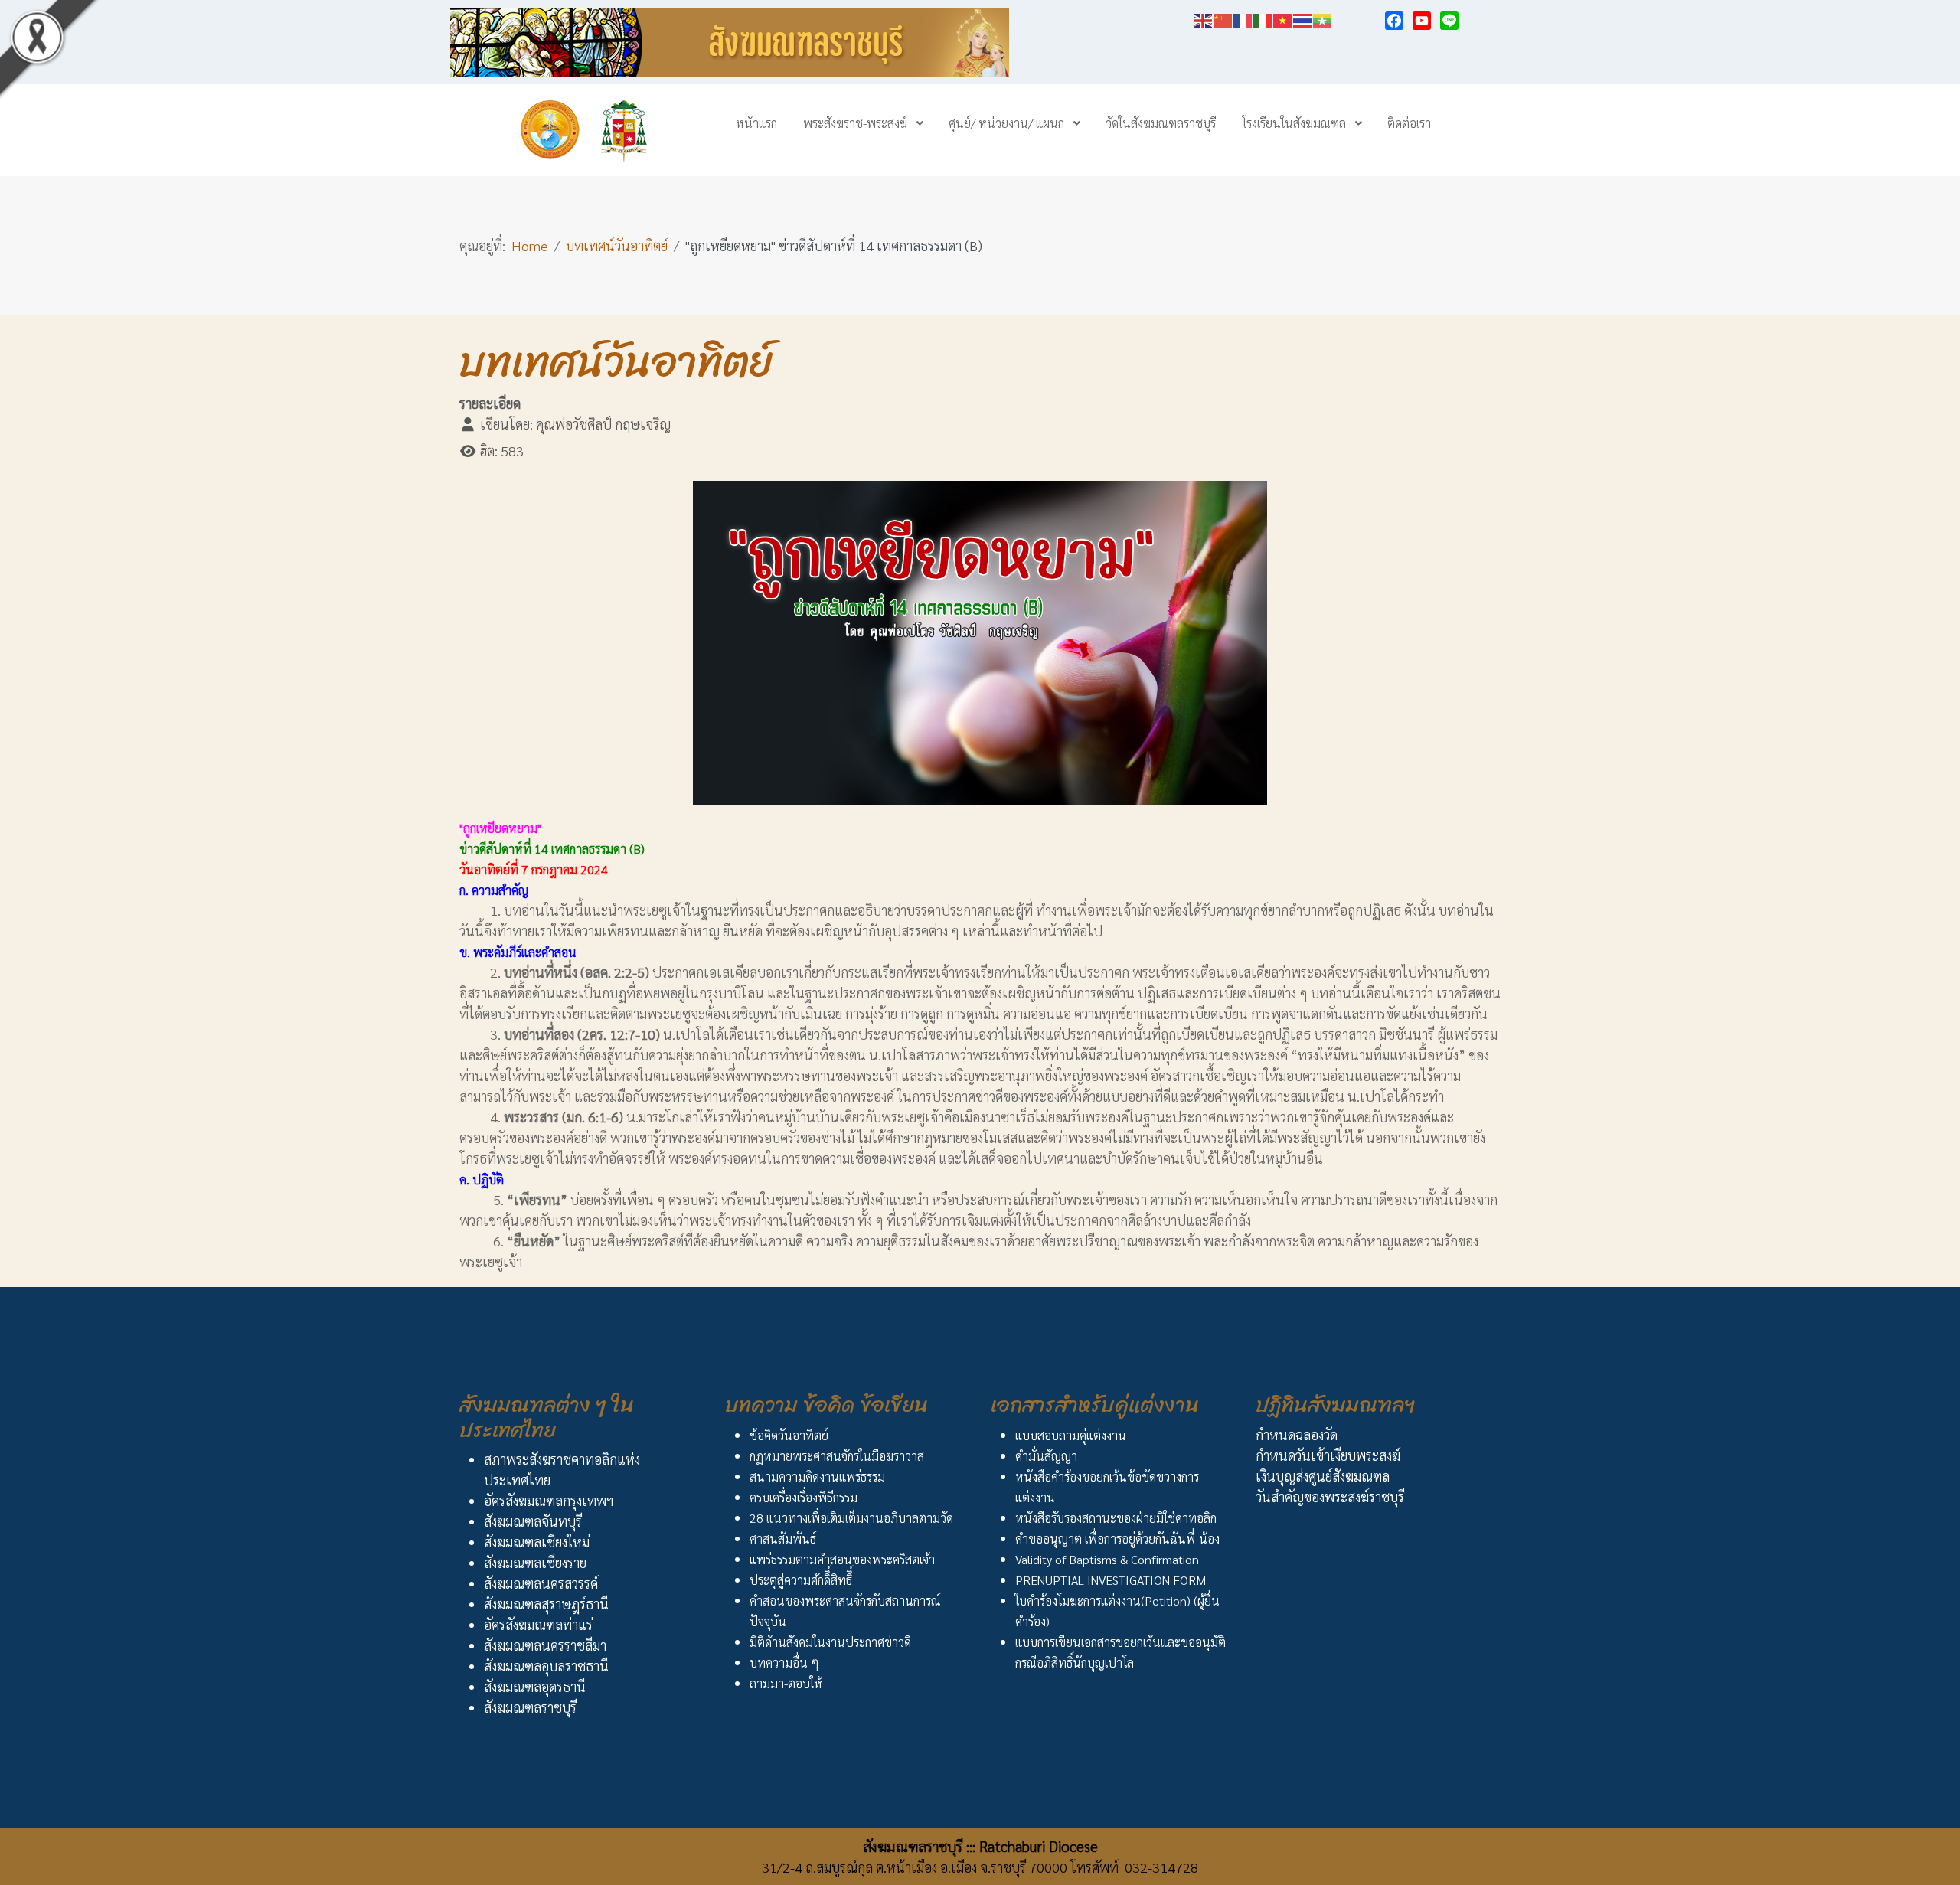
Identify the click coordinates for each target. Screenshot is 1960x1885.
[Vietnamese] (1283, 18)
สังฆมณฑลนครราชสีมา (545, 1645)
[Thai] (1303, 18)
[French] (1243, 18)
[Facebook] (1394, 21)
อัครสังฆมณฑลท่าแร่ (538, 1624)
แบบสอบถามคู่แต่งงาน (1071, 1435)
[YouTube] (1422, 21)
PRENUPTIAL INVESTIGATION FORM (1111, 1580)
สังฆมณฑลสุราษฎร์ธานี (546, 1604)
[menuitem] (756, 123)
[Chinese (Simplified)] (1223, 18)
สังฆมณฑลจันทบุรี (533, 1521)
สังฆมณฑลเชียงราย (535, 1562)
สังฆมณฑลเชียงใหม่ (537, 1542)
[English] (1204, 18)
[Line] (1449, 21)
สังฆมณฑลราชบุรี (530, 1707)
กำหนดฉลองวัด (1297, 1434)
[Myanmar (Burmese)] (1323, 18)
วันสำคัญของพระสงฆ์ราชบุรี (1330, 1496)
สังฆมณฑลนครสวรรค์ (541, 1583)
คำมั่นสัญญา (1046, 1456)
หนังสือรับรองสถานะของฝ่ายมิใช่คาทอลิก (1116, 1518)
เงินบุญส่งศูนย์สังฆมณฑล (1323, 1476)
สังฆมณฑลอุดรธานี (535, 1686)
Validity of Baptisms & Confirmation (1107, 1559)
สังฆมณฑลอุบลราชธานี (546, 1666)
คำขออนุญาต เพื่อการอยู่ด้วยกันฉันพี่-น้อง (1117, 1539)
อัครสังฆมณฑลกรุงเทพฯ (549, 1500)
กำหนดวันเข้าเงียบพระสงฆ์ (1328, 1455)
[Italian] (1263, 18)
